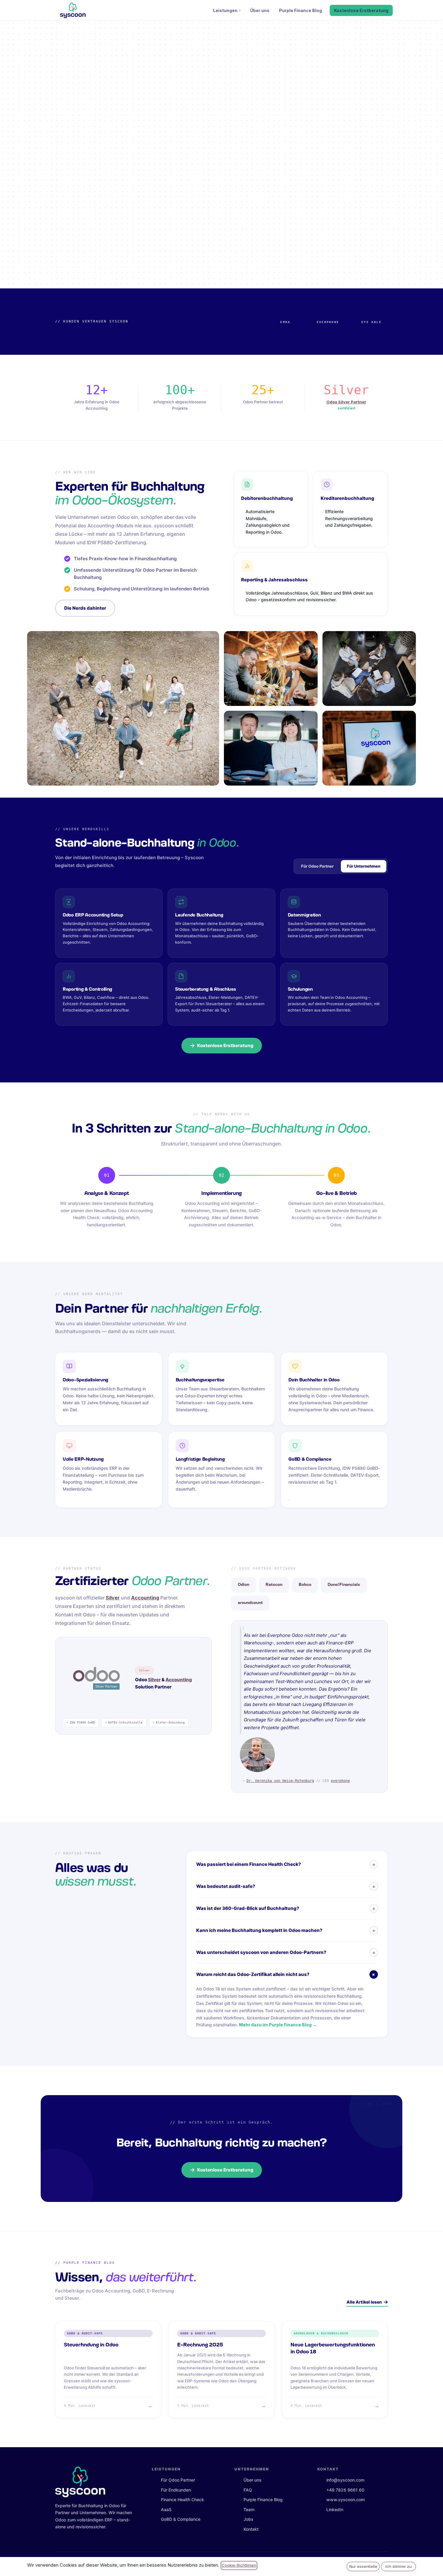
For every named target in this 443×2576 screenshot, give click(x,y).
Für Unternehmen (364, 866)
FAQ (248, 2490)
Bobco (305, 1585)
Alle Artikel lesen (364, 2302)
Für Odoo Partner (317, 866)
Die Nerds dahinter (85, 608)
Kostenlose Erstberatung (361, 10)
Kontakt (251, 2529)
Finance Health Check (182, 2500)
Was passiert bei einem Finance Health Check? (286, 1864)
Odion (243, 1585)
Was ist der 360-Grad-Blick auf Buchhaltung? (286, 1908)
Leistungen (225, 10)
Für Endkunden (176, 2490)
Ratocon (274, 1585)
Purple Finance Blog (300, 10)
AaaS (166, 2509)
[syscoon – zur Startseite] (73, 10)
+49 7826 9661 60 (345, 2490)
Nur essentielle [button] (363, 2566)
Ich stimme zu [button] (399, 2566)
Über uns (260, 10)
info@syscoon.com (345, 2480)
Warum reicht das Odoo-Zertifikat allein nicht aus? (287, 1974)
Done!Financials (344, 1585)
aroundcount (250, 1603)
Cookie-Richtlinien (239, 2565)
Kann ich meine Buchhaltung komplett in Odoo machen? (286, 1930)
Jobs (248, 2519)
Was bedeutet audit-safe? (286, 1886)
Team (249, 2509)
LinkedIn (335, 2509)
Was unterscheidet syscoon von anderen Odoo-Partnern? (286, 1952)
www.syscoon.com (346, 2500)
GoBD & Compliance (181, 2519)
